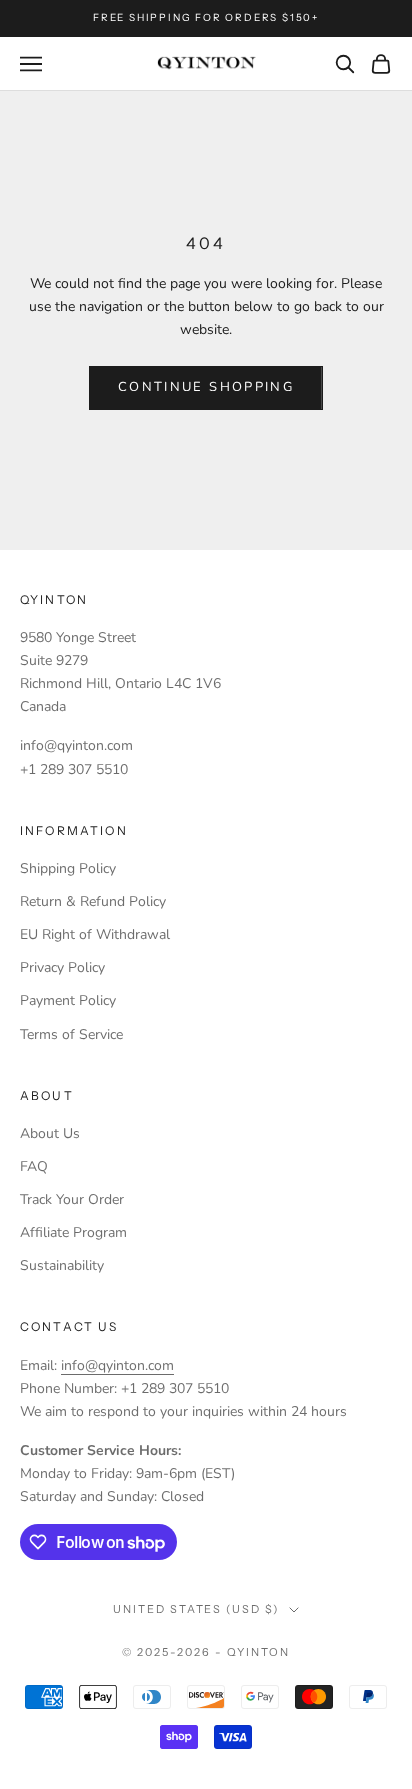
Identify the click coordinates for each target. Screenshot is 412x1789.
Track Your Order (72, 1199)
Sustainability (62, 1265)
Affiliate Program (73, 1232)
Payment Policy (68, 1000)
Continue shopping (206, 387)
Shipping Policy (68, 868)
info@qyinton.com (117, 1365)
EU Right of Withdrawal (95, 934)
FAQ (34, 1166)
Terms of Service (71, 1034)
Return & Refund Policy (93, 901)
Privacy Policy (62, 967)
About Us (50, 1133)
